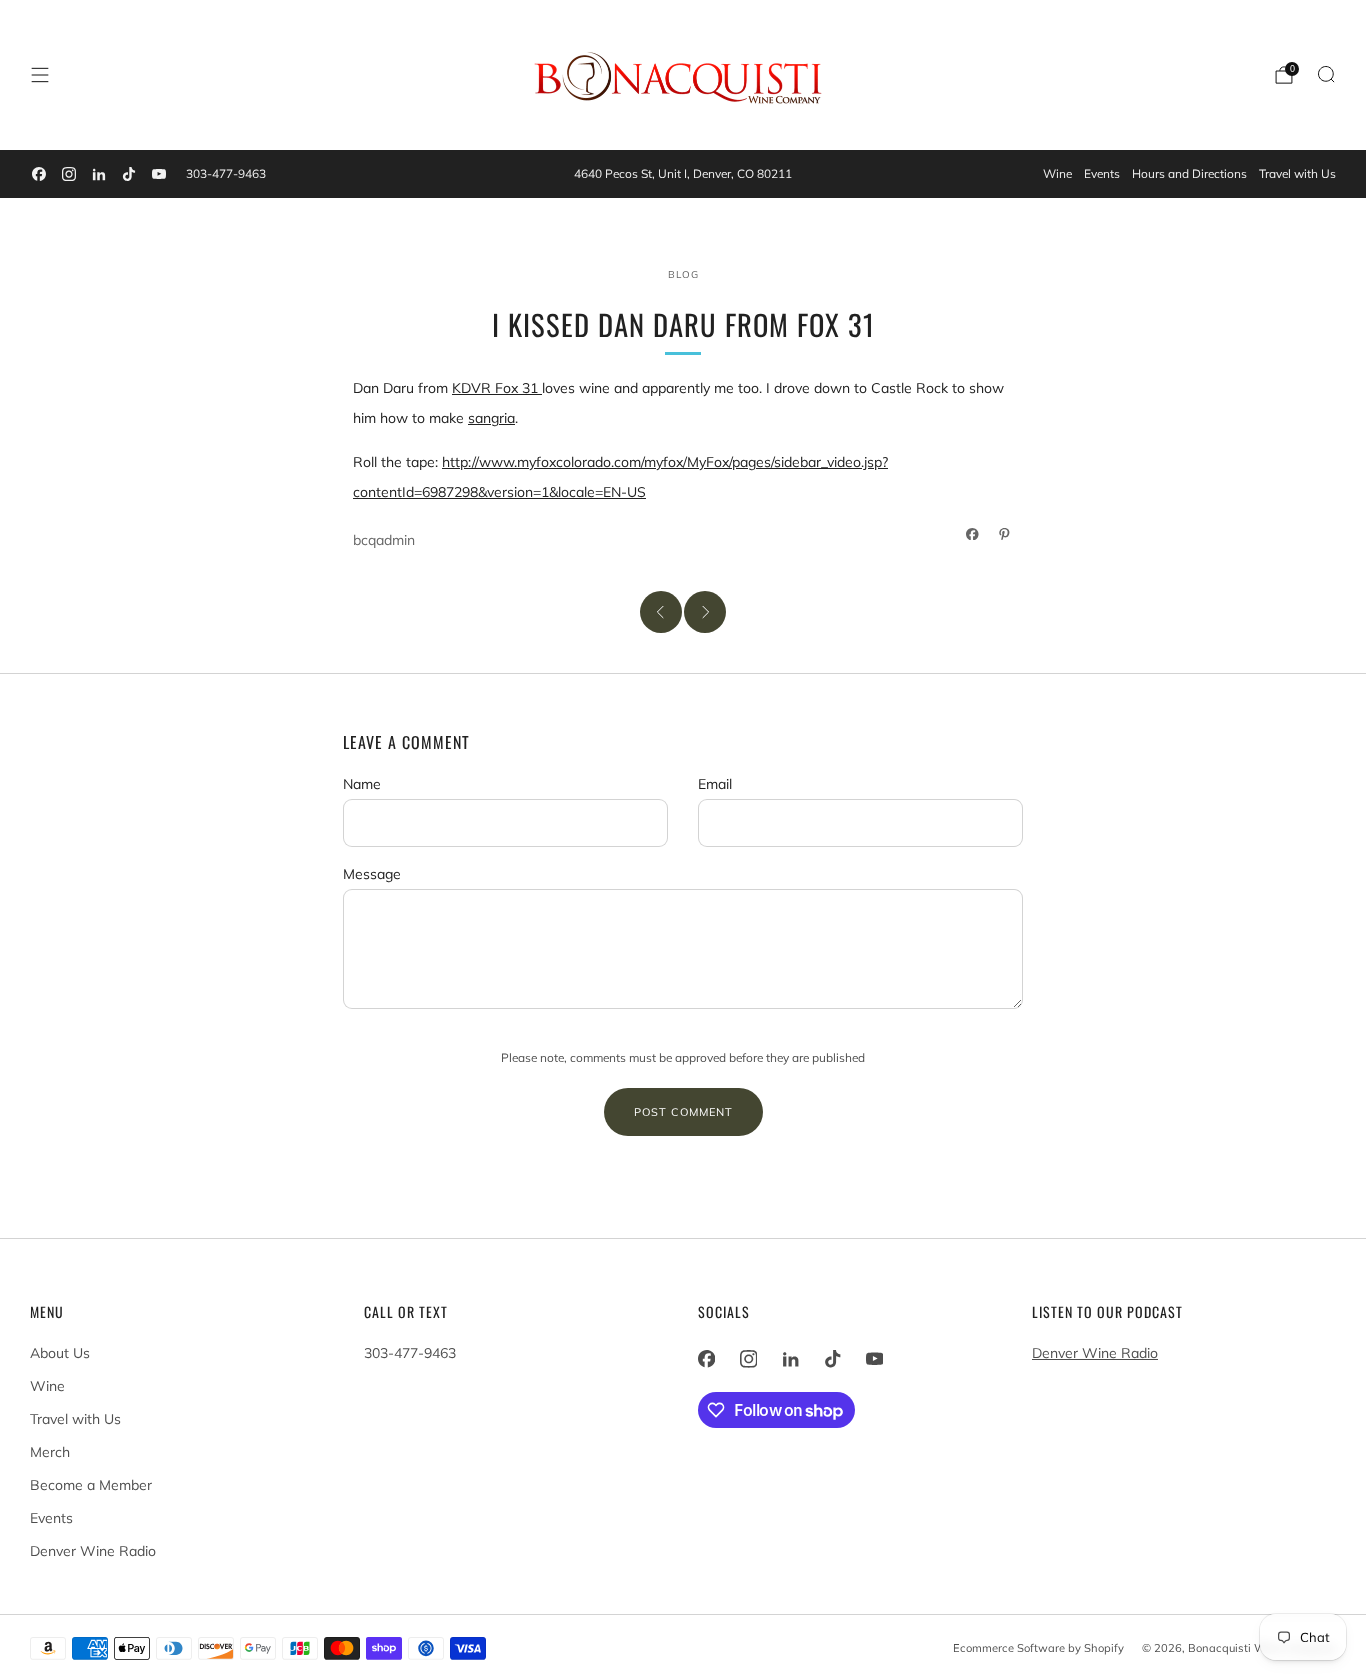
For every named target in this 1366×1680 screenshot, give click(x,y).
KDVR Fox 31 (497, 388)
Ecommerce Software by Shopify (1038, 1648)
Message (372, 874)
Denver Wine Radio (93, 1551)
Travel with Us (1297, 173)
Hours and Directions (1189, 173)
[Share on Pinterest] (1005, 534)
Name (362, 784)
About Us (60, 1353)
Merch (50, 1452)
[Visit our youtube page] (159, 174)
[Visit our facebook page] (39, 174)
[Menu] (40, 75)
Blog (683, 274)
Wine (1057, 173)
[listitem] (682, 174)
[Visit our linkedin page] (99, 174)
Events (1102, 173)
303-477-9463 (226, 173)
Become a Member (91, 1485)
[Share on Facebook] (973, 534)
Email (715, 784)
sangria (491, 418)
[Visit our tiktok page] (129, 174)
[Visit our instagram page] (69, 174)
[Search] (1326, 74)
